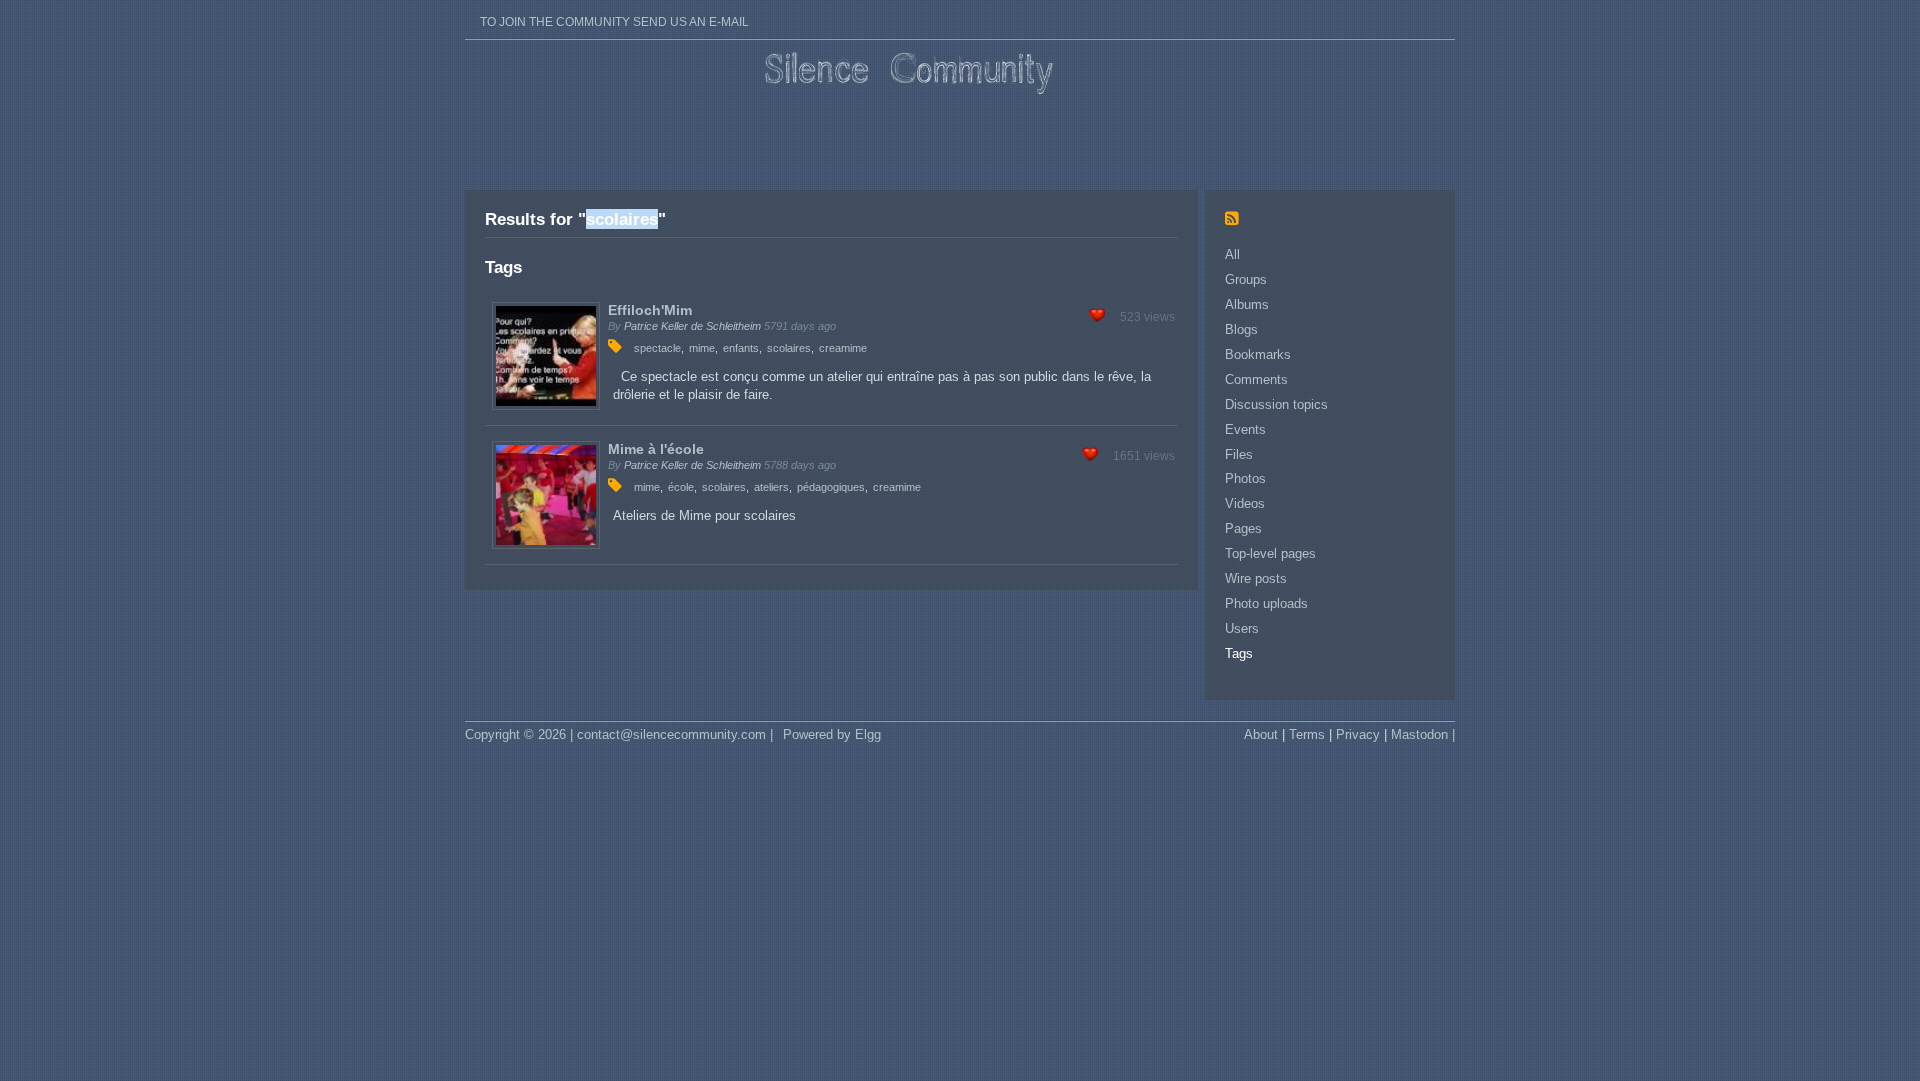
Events (1245, 429)
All (1232, 254)
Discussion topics (1276, 404)
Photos (1245, 478)
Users (1242, 628)
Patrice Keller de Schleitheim (692, 326)
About (1261, 734)
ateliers (771, 487)
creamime (843, 348)
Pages (1243, 528)
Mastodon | (1423, 734)
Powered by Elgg (832, 734)
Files (1239, 454)
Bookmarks (1258, 354)
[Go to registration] (614, 10)
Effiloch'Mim (650, 310)
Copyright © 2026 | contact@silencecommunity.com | (619, 734)
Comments (1256, 379)
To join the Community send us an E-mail (614, 22)
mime (702, 348)
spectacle (657, 348)
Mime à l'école (656, 449)
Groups (1246, 279)
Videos (1245, 503)
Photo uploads (1266, 603)
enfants (741, 348)
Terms (1307, 734)
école (681, 487)
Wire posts (1256, 578)
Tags (1239, 653)
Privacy (1358, 734)
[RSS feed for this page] (1237, 219)
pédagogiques (831, 487)
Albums (1247, 304)
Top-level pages (1270, 553)
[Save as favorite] (1097, 317)
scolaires (789, 348)
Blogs (1241, 329)
